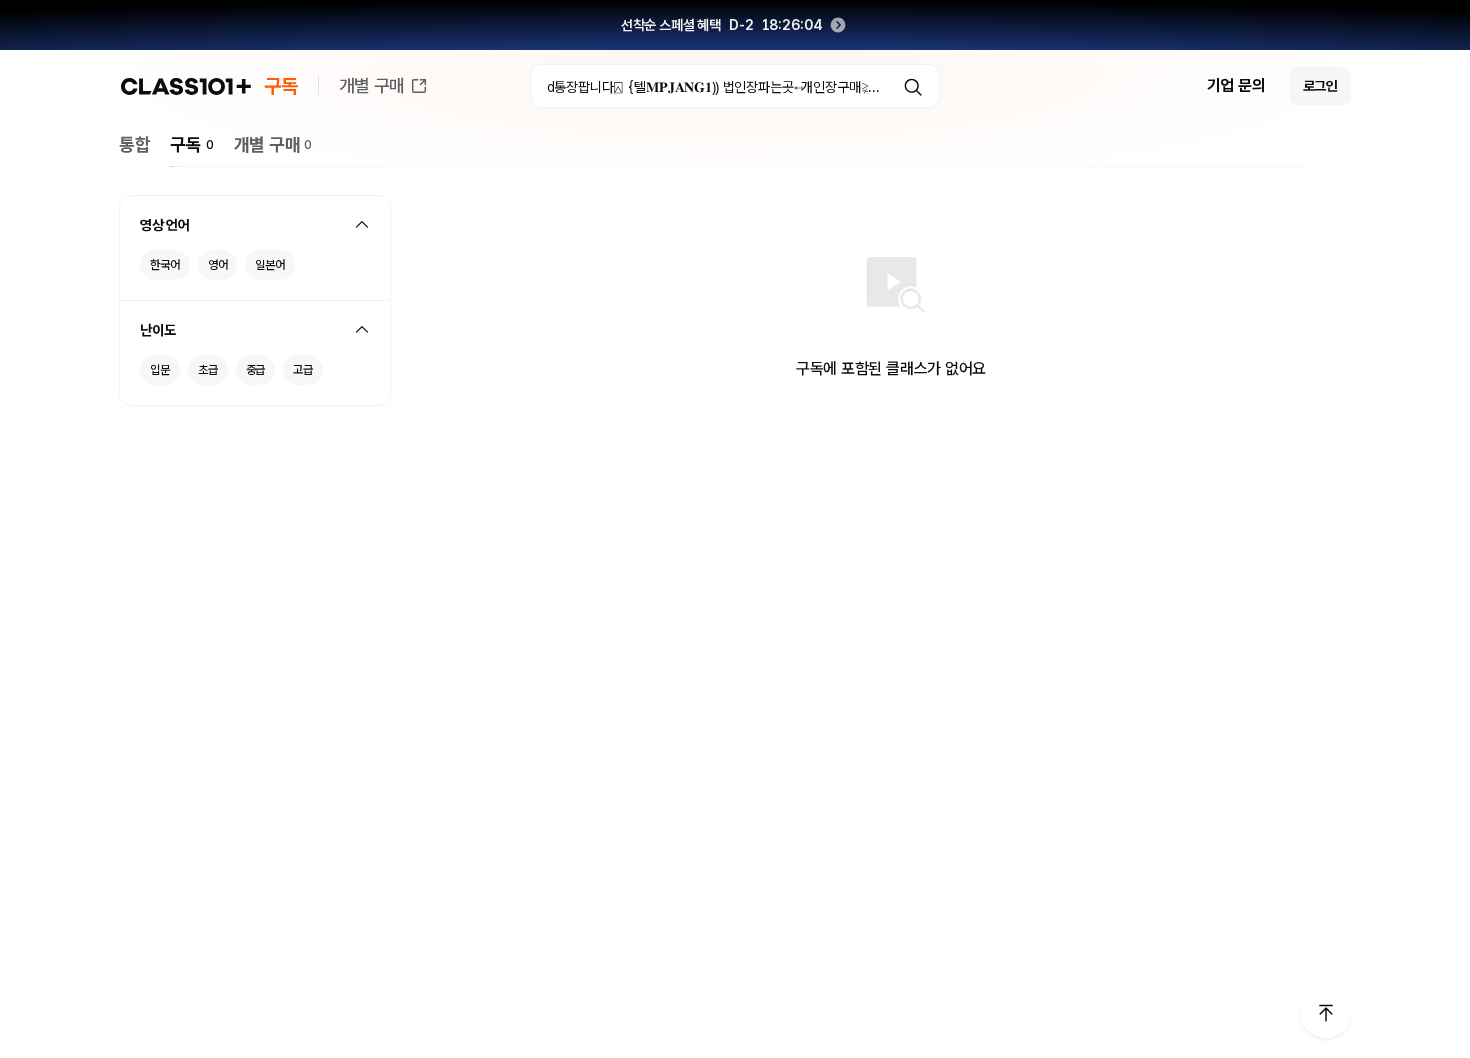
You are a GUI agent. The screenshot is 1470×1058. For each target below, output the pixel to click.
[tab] (134, 144)
